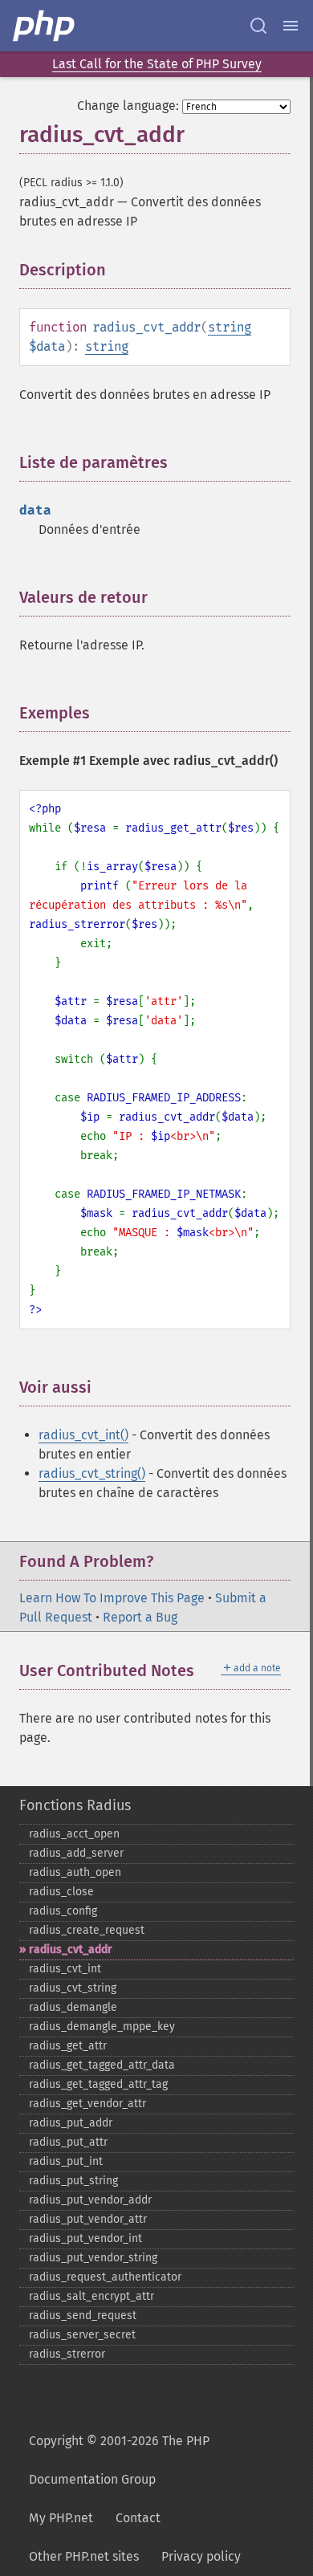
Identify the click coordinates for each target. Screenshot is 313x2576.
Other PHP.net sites (84, 2556)
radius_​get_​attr (68, 2046)
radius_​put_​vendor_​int (85, 2238)
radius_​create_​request (87, 1930)
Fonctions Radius (75, 1805)
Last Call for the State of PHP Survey (157, 64)
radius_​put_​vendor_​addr (90, 2200)
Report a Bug (140, 1617)
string (230, 327)
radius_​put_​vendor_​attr (88, 2219)
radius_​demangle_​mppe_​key (102, 2027)
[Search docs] (258, 26)
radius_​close (61, 1892)
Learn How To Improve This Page (112, 1598)
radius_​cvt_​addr (71, 1949)
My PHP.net (61, 2518)
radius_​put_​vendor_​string (93, 2258)
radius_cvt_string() (92, 1473)
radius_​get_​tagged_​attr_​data (102, 2065)
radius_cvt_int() (83, 1435)
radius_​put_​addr (71, 2123)
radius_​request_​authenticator (105, 2277)
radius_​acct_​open (74, 1834)
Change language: (128, 106)
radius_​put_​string (73, 2181)
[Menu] (291, 26)
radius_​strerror (67, 2354)
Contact (138, 2518)
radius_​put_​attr (68, 2142)
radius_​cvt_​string (73, 1988)
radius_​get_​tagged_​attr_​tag (98, 2084)
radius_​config (63, 1911)
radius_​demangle (73, 2007)
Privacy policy (201, 2556)
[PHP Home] (45, 26)
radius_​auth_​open (75, 1872)
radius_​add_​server (76, 1853)
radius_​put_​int (66, 2161)
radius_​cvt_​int (65, 1969)
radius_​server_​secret (82, 2335)
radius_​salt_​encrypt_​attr (91, 2296)
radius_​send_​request (83, 2316)
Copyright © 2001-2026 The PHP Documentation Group (119, 2460)
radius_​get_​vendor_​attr (87, 2104)
